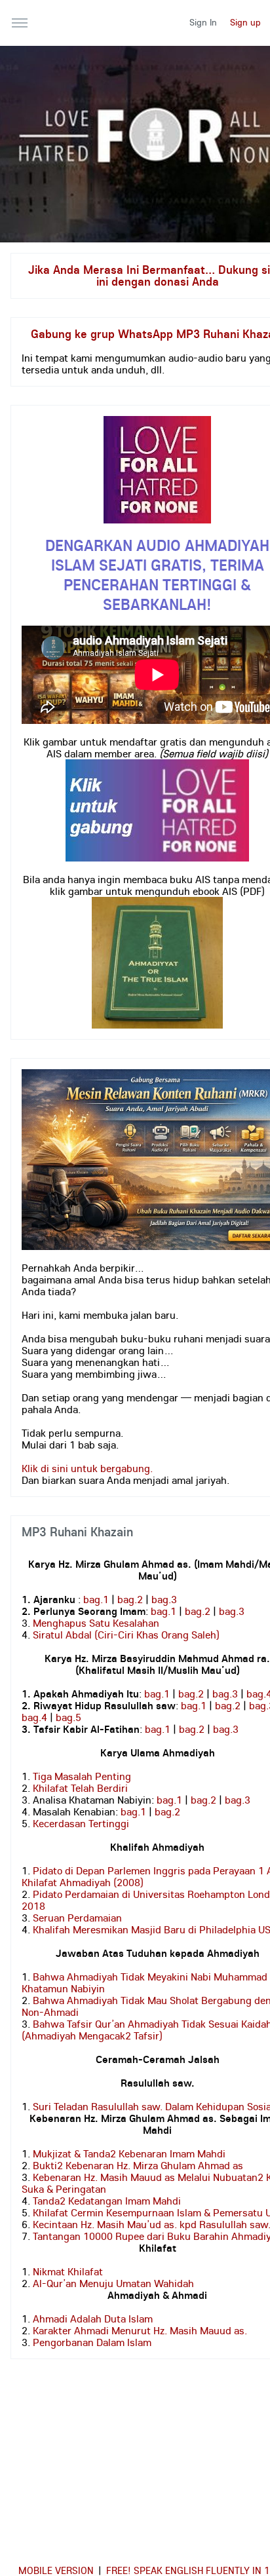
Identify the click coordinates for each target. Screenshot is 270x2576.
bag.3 (164, 1599)
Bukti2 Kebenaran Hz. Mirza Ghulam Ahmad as (138, 2165)
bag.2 (130, 1599)
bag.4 (34, 1717)
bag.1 (96, 1599)
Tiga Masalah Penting (82, 1776)
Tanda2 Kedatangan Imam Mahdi (107, 2201)
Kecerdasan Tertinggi (81, 1823)
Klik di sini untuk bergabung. (87, 1468)
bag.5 (68, 1717)
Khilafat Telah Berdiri (80, 1788)
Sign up (245, 22)
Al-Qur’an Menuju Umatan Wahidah (113, 2283)
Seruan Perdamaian (77, 1918)
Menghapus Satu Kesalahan (96, 1623)
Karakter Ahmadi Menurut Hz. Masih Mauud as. (140, 2330)
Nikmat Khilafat (68, 2271)
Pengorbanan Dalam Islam (92, 2342)
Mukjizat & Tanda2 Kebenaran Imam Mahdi (129, 2153)
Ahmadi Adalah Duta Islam (93, 2319)
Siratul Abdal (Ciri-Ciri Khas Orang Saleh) (126, 1635)
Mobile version (56, 2570)
